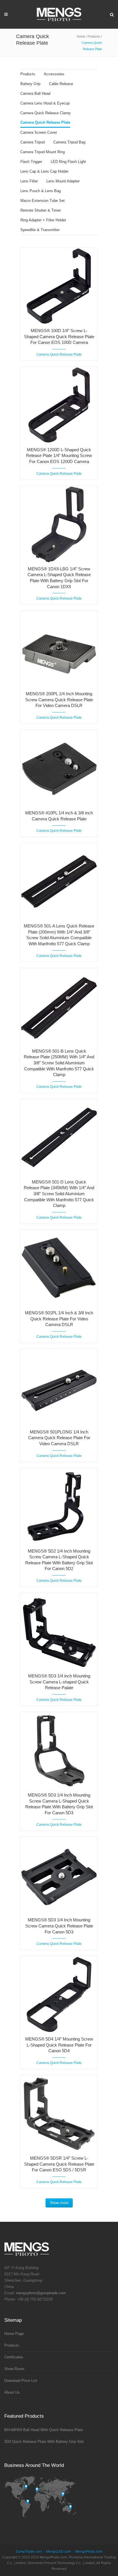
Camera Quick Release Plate (45, 122)
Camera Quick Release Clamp (45, 113)
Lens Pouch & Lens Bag (41, 191)
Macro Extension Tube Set (43, 201)
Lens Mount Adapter (63, 181)
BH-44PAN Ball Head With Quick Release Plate (44, 2430)
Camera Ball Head (35, 93)
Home (81, 36)
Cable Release (61, 84)
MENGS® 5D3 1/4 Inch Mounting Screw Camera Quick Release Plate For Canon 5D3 (59, 1926)
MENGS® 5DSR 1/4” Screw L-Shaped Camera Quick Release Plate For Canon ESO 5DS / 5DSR (59, 2164)
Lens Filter (29, 181)
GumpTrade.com (29, 2552)
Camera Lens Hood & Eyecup (45, 103)
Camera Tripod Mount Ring (43, 152)
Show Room (14, 2369)
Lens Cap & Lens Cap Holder (44, 171)
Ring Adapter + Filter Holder (43, 220)
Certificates (14, 2357)
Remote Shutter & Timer (41, 210)
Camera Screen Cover (39, 132)
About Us (12, 2392)
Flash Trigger (31, 162)
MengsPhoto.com (89, 2552)
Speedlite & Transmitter (40, 230)
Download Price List (21, 2381)
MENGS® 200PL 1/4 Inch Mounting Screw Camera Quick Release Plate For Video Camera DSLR (59, 700)
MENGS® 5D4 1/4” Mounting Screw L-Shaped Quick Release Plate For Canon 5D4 (59, 2045)
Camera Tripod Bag (69, 142)
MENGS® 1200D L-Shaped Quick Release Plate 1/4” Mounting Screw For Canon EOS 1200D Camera (59, 456)
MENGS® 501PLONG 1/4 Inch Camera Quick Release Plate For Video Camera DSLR (59, 1438)
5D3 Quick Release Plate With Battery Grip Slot (44, 2442)
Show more (59, 2203)
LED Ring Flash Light (68, 162)
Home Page (14, 2334)
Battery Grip (30, 84)
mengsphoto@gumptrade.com (41, 2293)
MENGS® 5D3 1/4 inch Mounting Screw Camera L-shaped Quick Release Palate (59, 1682)
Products (94, 36)
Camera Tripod (33, 142)
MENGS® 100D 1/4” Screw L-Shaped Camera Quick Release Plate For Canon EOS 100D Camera (59, 336)
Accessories (54, 74)
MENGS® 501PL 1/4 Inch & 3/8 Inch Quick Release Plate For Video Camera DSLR (59, 1319)
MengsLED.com (59, 2552)
